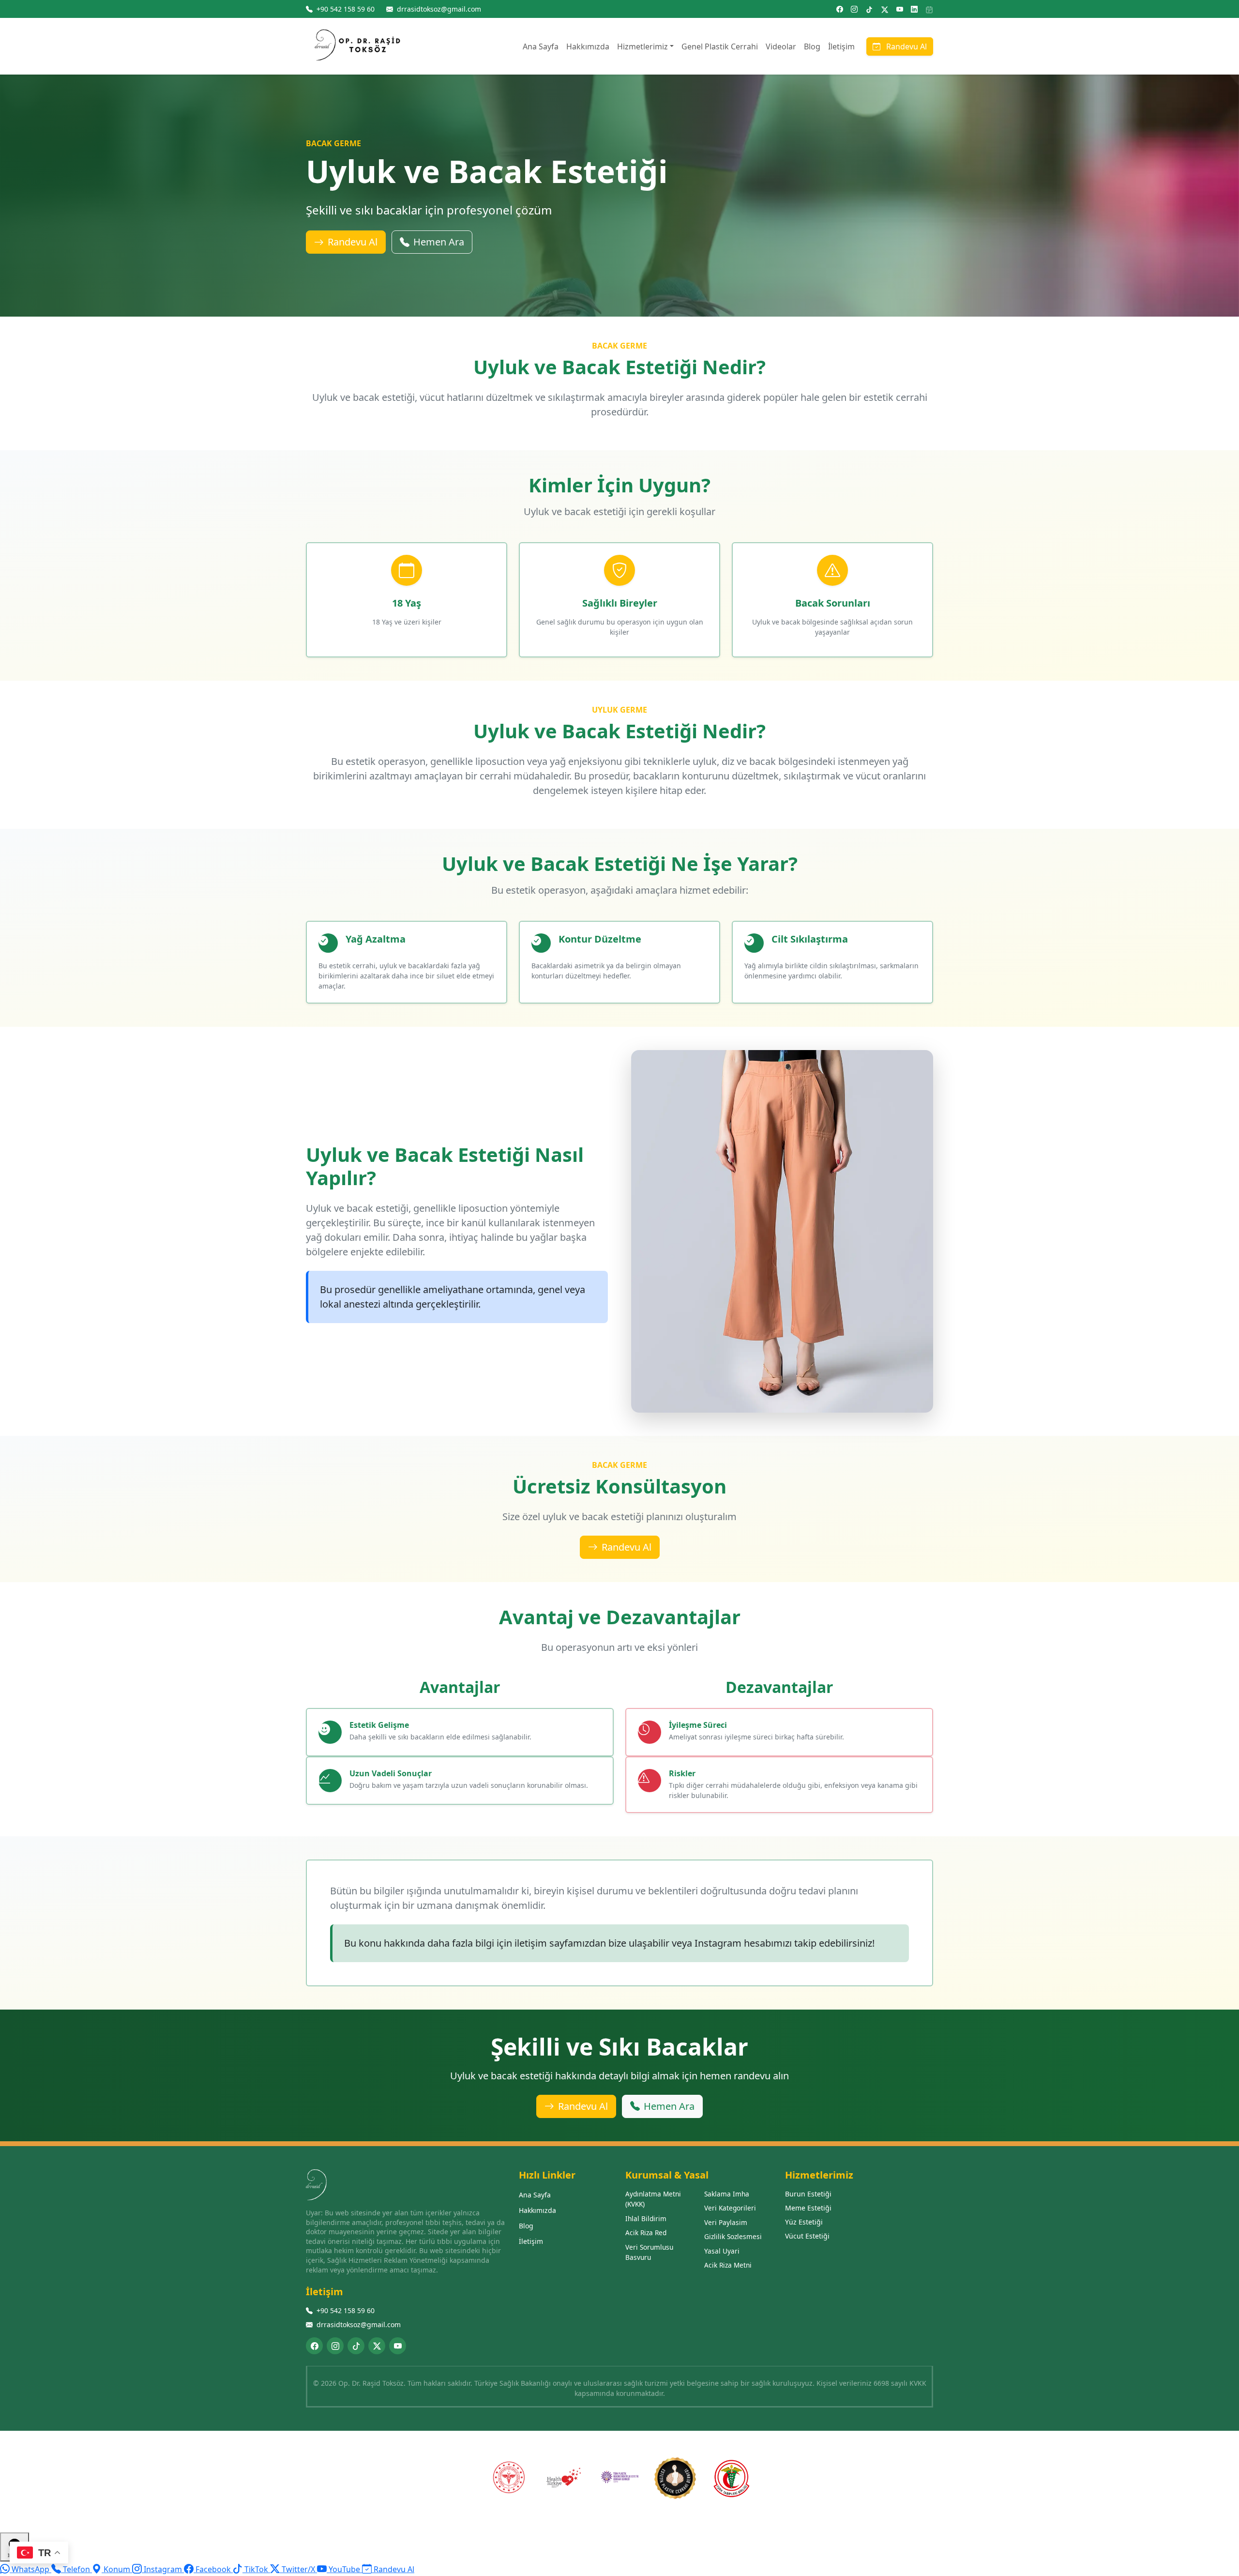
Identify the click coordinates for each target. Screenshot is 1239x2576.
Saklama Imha (727, 2194)
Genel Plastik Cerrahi (720, 46)
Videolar (781, 46)
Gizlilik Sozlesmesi (733, 2236)
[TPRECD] (619, 2478)
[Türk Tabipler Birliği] (731, 2478)
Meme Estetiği (808, 2208)
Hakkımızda (588, 46)
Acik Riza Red (646, 2233)
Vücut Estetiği (807, 2236)
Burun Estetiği (808, 2194)
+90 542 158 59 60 (346, 2310)
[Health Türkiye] (564, 2478)
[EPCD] (675, 2478)
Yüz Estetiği (804, 2222)
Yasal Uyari (722, 2251)
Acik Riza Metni (728, 2265)
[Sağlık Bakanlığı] (508, 2478)
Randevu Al (906, 46)
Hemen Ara (439, 242)
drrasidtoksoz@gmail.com (359, 2324)
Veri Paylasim (726, 2222)
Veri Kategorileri (730, 2208)
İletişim (841, 46)
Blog (812, 46)
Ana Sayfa (541, 46)
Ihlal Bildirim (646, 2218)
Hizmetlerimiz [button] (642, 46)
